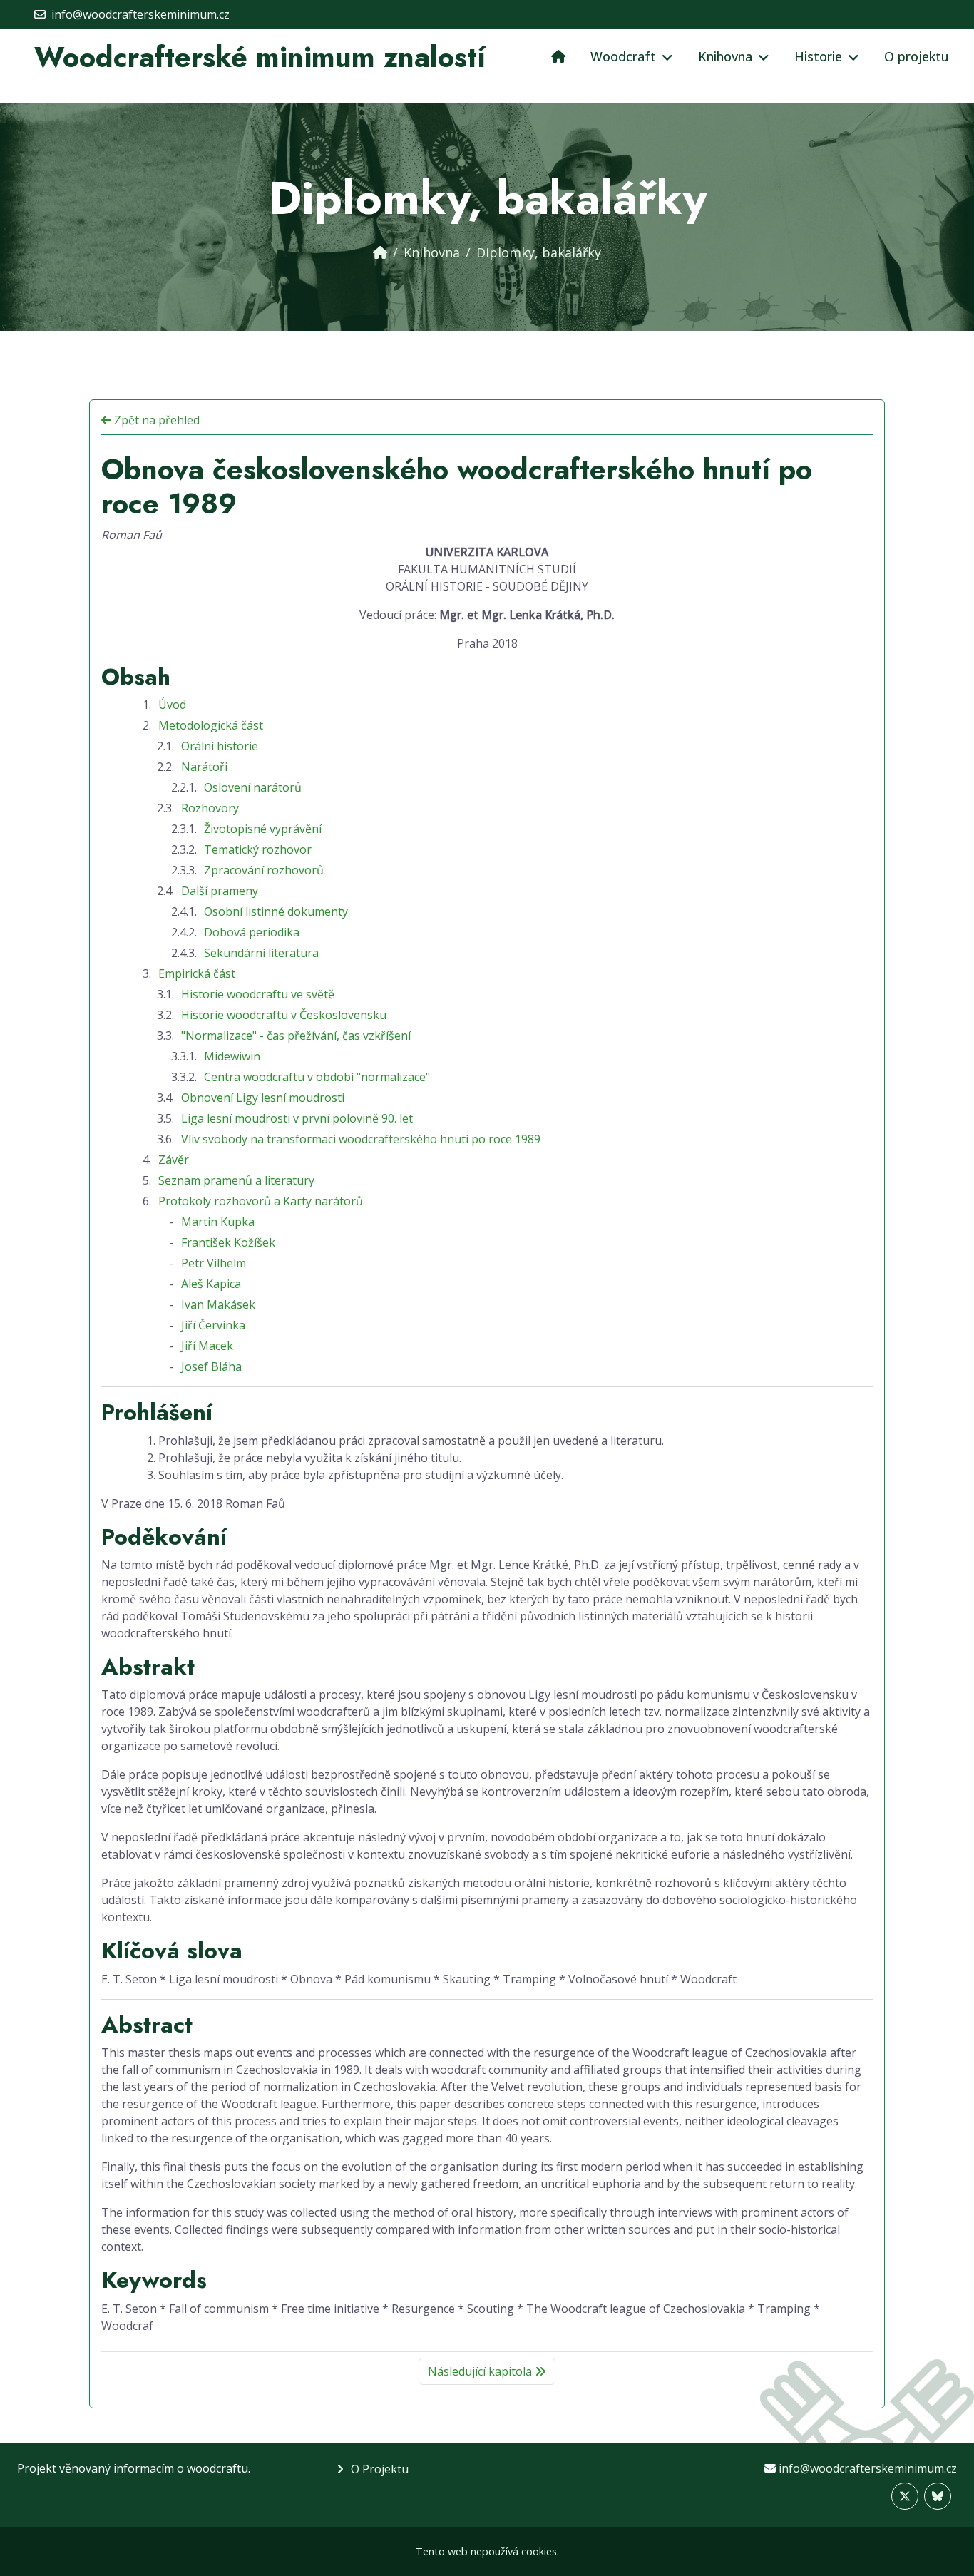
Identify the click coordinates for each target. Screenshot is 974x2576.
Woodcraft (623, 56)
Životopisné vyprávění (263, 829)
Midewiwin (232, 1056)
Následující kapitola (481, 2371)
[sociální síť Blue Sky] (938, 2496)
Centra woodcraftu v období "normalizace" (317, 1077)
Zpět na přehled (155, 420)
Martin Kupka (218, 1222)
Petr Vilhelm (214, 1263)
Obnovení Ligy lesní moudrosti (263, 1098)
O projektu (917, 56)
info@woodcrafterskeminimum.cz (868, 2468)
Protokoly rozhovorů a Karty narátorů (261, 1201)
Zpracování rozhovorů (264, 870)
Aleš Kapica (211, 1284)
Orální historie (220, 746)
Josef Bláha (211, 1366)
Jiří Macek (207, 1346)
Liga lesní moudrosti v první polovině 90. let (297, 1118)
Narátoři (204, 767)
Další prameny (220, 891)
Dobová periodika (252, 932)
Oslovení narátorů (253, 787)
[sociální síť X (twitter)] (905, 2496)
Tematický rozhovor (258, 849)
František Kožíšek (228, 1242)
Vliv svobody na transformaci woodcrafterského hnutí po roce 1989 (361, 1139)
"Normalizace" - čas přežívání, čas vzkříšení (296, 1036)
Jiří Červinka (213, 1325)
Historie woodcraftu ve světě (258, 994)
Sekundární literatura (261, 953)
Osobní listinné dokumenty (276, 911)
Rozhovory (210, 808)
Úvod (172, 705)
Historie (818, 56)
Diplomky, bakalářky (539, 252)
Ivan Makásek (218, 1304)
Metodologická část (211, 725)
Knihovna (725, 56)
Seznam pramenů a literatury (236, 1180)
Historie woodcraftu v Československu (284, 1015)
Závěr (174, 1160)
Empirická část (197, 973)
